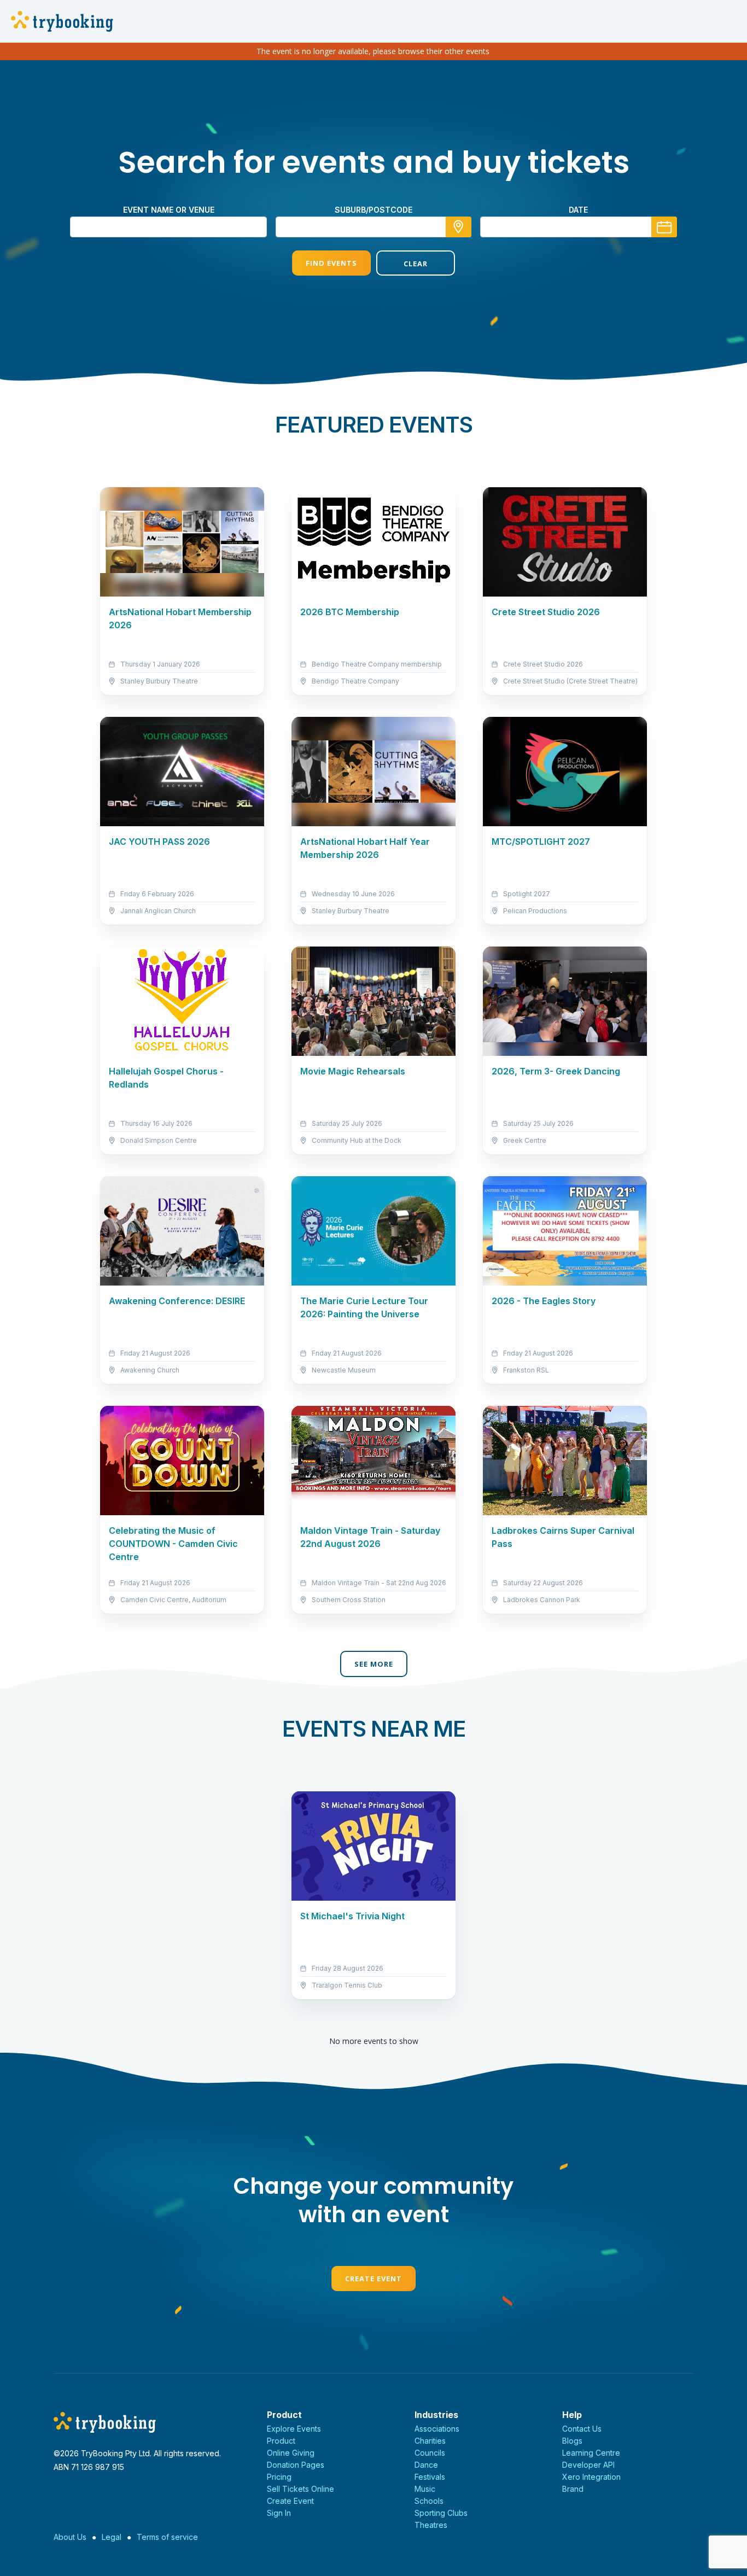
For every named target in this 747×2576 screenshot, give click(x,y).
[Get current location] (459, 227)
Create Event (373, 2279)
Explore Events (294, 2429)
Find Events (331, 263)
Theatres (431, 2525)
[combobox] (373, 227)
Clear (416, 264)
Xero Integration (591, 2477)
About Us (70, 2537)
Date (578, 210)
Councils (430, 2453)
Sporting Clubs (441, 2513)
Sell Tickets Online (300, 2489)
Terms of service (167, 2537)
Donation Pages (296, 2465)
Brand (573, 2489)
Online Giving (291, 2453)
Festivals (430, 2477)
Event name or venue (169, 210)
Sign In (279, 2513)
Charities (430, 2441)
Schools (429, 2501)
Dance (426, 2465)
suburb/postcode (373, 210)
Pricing (279, 2477)
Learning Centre (591, 2453)
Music (425, 2489)
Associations (437, 2429)
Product (281, 2441)
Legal (112, 2537)
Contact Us (582, 2429)
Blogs (572, 2441)
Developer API (588, 2465)
